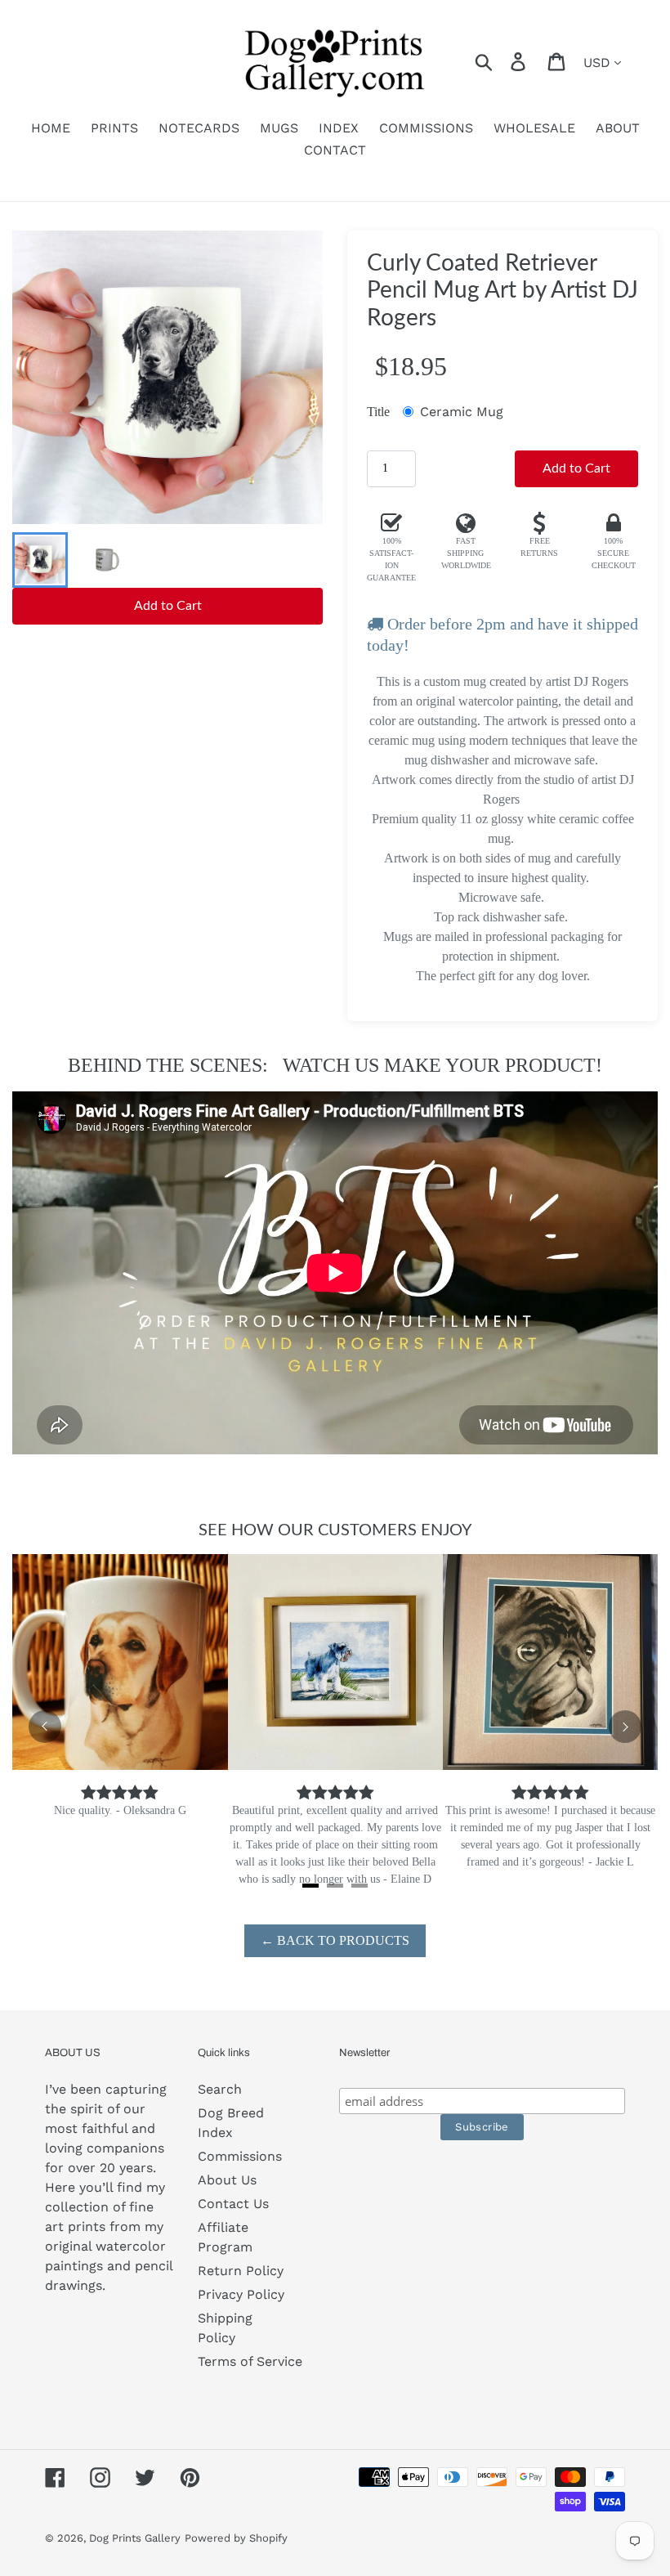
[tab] (310, 1886)
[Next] (625, 1727)
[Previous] (45, 1727)
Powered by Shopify (236, 2538)
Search (220, 2089)
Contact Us (233, 2204)
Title (378, 412)
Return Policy (241, 2271)
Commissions (240, 2156)
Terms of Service (250, 2361)
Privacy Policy (241, 2294)
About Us (227, 2180)
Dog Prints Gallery (135, 2538)
